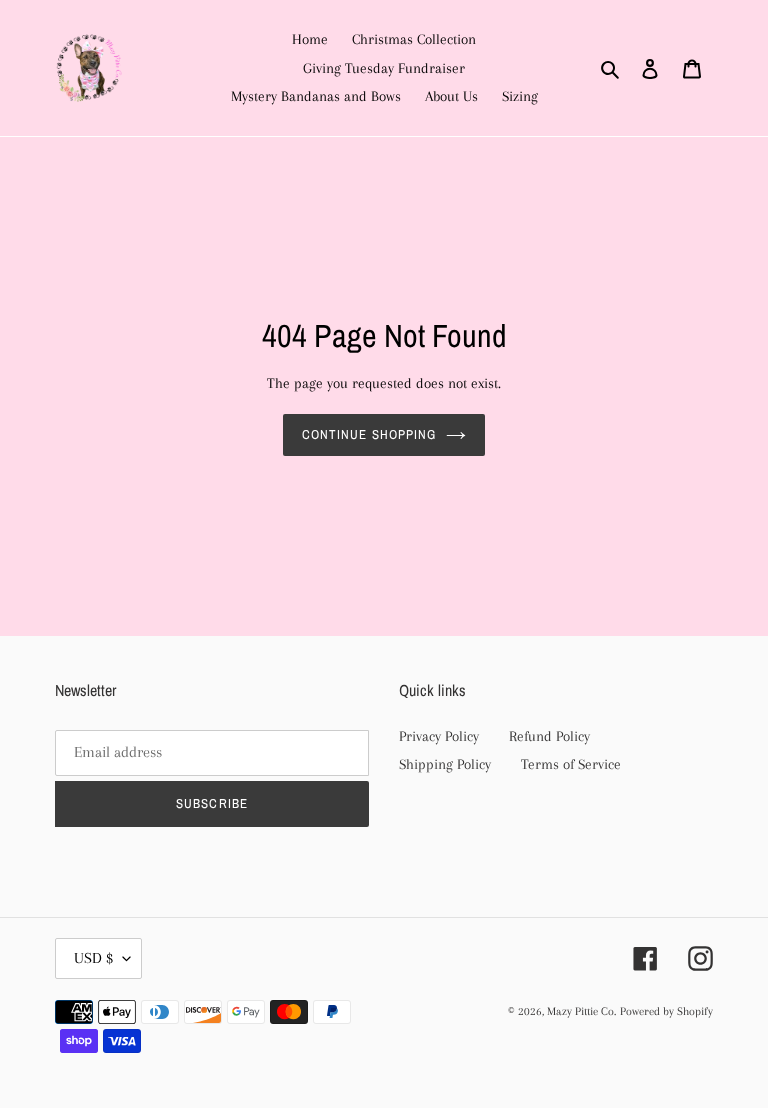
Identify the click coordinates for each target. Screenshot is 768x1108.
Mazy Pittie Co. (581, 1011)
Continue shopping (369, 434)
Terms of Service (571, 764)
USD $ (93, 958)
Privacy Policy (439, 736)
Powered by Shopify (666, 1011)
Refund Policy (549, 736)
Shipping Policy (445, 764)
